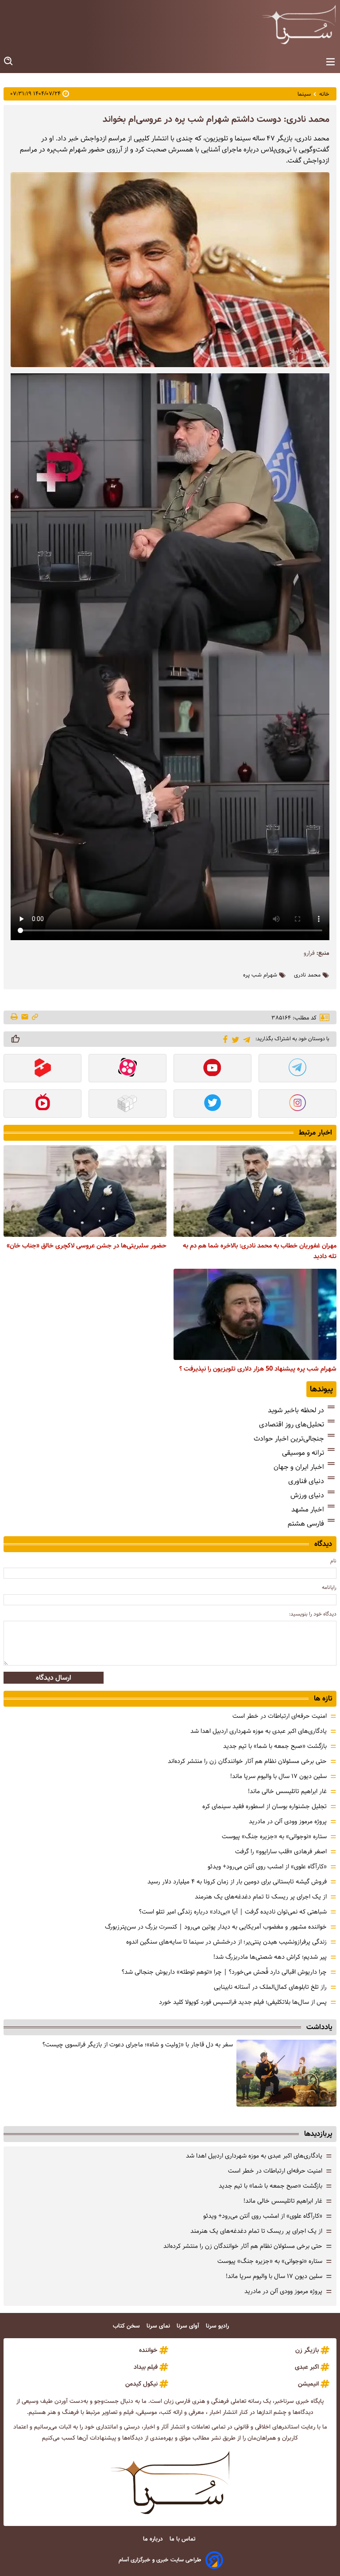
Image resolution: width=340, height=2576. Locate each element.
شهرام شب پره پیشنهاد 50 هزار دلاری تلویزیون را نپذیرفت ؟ (258, 1369)
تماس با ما (183, 2539)
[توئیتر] (234, 1039)
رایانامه (329, 1587)
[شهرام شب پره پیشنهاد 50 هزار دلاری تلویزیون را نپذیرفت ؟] (255, 1315)
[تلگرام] (245, 1039)
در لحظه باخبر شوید (296, 1410)
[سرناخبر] (299, 24)
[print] (15, 1017)
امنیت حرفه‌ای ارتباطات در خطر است (280, 1716)
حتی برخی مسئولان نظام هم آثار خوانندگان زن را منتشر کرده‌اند (247, 1761)
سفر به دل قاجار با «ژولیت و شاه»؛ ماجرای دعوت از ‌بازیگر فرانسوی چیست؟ (138, 2045)
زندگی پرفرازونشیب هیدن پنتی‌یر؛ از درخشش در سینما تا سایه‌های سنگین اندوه (226, 1942)
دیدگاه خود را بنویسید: (313, 1614)
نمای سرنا (159, 2326)
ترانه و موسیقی (303, 1453)
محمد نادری (307, 975)
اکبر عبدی (307, 2367)
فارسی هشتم (306, 1524)
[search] (9, 61)
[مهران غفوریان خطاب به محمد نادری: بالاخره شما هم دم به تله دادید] (255, 1191)
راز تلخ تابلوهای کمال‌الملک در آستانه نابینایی (270, 1987)
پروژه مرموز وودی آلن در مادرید (288, 1821)
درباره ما (154, 2539)
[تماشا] (42, 1069)
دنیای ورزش (307, 1495)
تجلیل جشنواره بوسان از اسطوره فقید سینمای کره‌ (265, 1806)
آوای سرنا (189, 2326)
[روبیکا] (127, 1104)
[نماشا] (42, 1104)
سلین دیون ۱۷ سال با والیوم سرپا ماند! (278, 1776)
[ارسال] (25, 1017)
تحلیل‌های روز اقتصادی (292, 1424)
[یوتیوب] (212, 1069)
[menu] (330, 62)
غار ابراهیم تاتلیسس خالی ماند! (287, 1791)
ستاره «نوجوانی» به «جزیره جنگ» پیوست (274, 1836)
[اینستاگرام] (297, 1104)
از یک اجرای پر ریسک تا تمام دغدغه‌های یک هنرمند (261, 1897)
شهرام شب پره (260, 975)
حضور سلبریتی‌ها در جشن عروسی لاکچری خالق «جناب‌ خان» (87, 1246)
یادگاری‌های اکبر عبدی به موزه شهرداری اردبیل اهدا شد (259, 1731)
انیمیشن (308, 2384)
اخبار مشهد (308, 1509)
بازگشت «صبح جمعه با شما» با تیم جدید (275, 1746)
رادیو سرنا (218, 2326)
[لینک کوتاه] (35, 1017)
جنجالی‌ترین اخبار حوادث (289, 1439)
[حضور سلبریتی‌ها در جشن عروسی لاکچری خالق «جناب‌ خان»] (85, 1191)
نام (333, 1561)
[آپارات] (127, 1069)
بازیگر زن (307, 2350)
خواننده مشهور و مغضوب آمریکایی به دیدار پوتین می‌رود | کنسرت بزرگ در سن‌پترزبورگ (216, 1927)
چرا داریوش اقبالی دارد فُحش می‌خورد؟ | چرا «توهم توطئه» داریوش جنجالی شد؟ (224, 1972)
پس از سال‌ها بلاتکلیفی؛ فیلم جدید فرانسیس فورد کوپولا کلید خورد (243, 2002)
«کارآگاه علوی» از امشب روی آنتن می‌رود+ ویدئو (267, 1867)
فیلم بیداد (146, 2367)
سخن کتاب (127, 2326)
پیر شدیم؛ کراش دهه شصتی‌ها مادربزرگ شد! (270, 1957)
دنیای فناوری (306, 1481)
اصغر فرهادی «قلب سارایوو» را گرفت (281, 1852)
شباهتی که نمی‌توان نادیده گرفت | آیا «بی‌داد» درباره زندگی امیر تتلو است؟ (233, 1912)
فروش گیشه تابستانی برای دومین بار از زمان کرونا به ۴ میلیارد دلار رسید (237, 1882)
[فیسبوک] (224, 1038)
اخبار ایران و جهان (299, 1467)
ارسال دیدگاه (54, 1678)
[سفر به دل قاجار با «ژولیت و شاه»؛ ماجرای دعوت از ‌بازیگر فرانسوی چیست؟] (286, 2073)
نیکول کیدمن (141, 2384)
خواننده (148, 2350)
